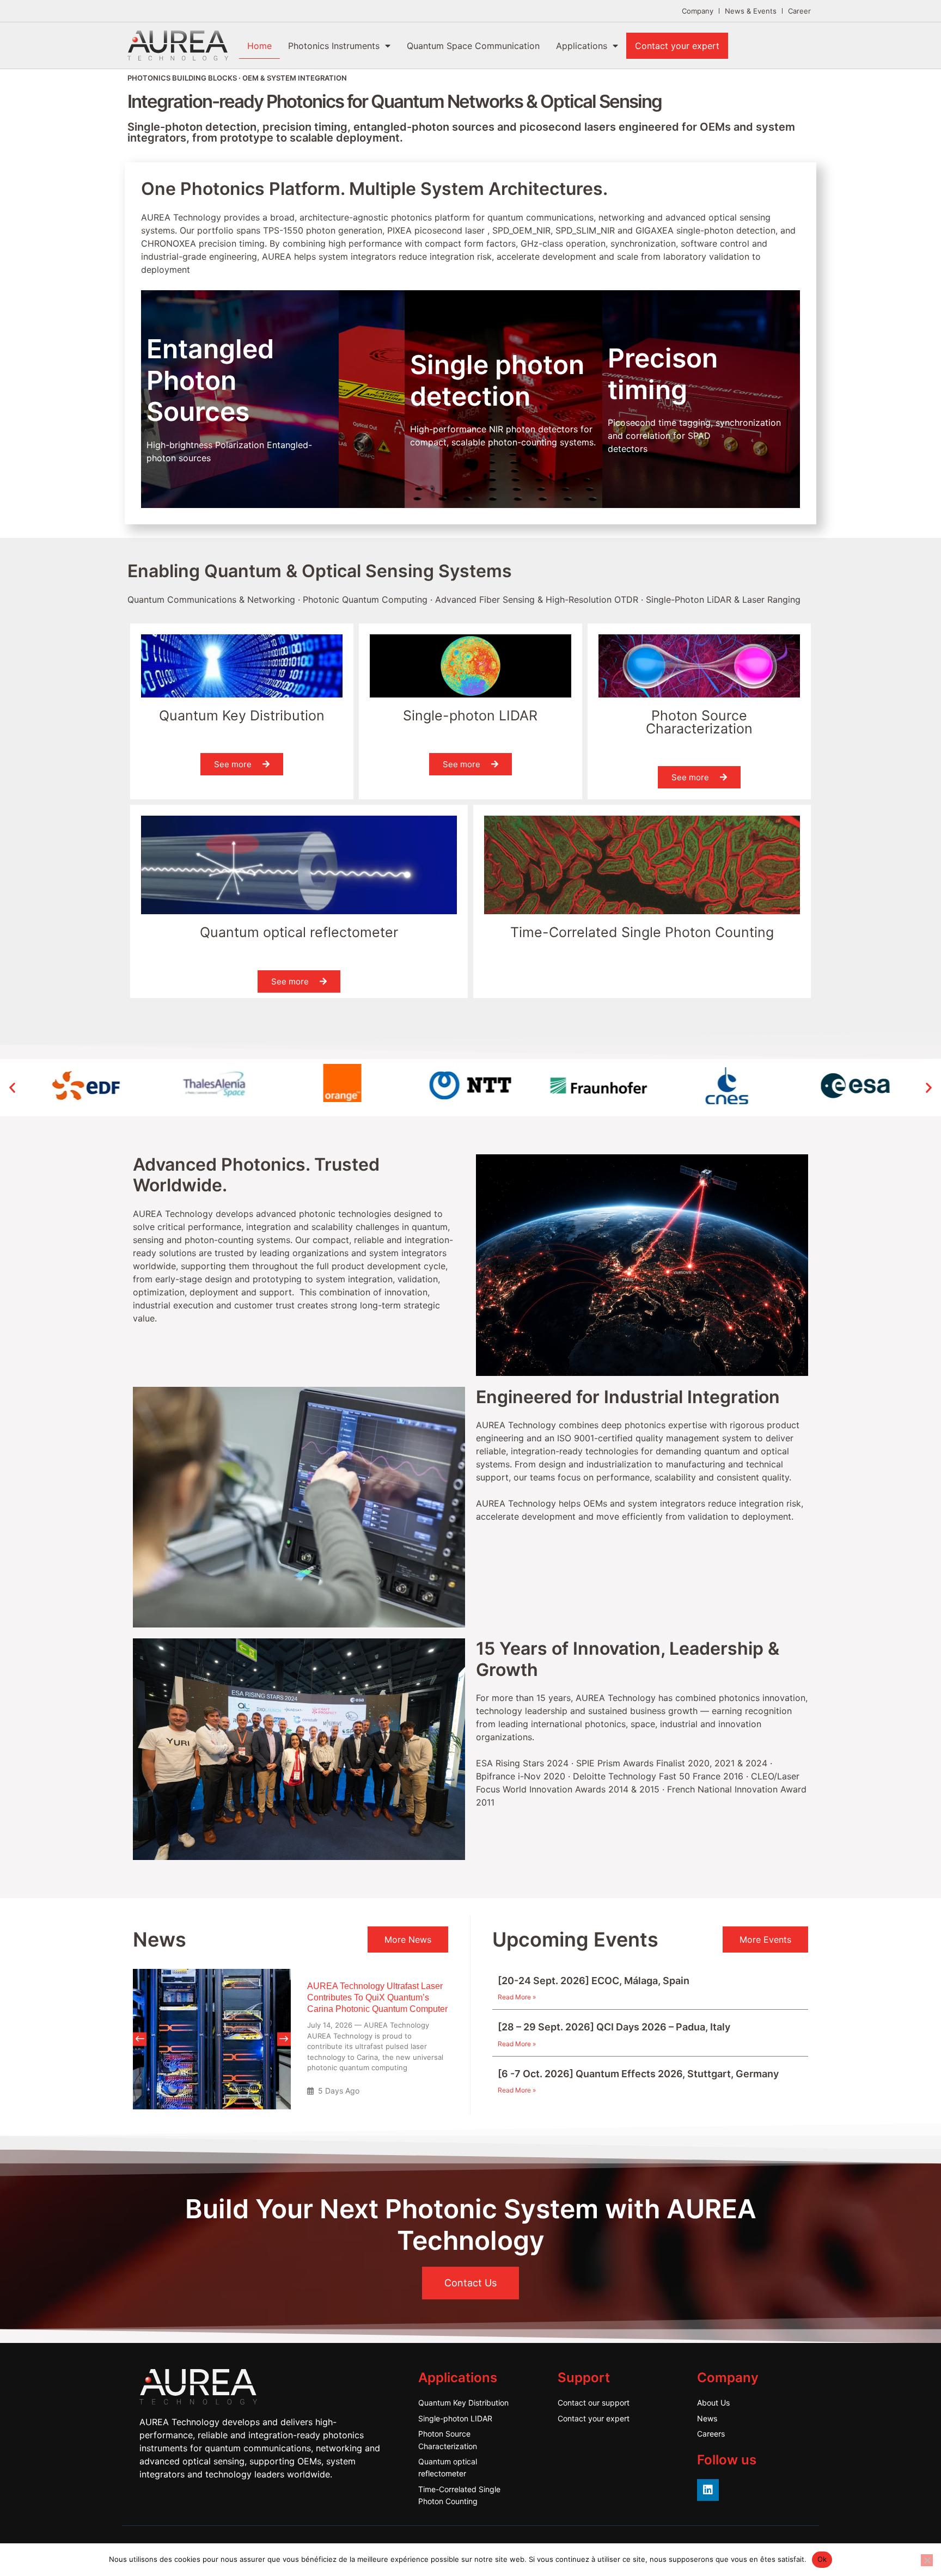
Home (259, 46)
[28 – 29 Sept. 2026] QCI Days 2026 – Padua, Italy (614, 2027)
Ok (822, 2559)
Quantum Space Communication (473, 46)
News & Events (751, 11)
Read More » (517, 1997)
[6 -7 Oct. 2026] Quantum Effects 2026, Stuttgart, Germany (638, 2074)
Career (799, 11)
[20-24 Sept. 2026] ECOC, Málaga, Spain (594, 1981)
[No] (927, 2560)
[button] (12, 1087)
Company (698, 11)
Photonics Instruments (334, 46)
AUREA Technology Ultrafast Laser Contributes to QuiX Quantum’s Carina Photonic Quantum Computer (377, 1997)
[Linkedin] (708, 2490)
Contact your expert (677, 46)
